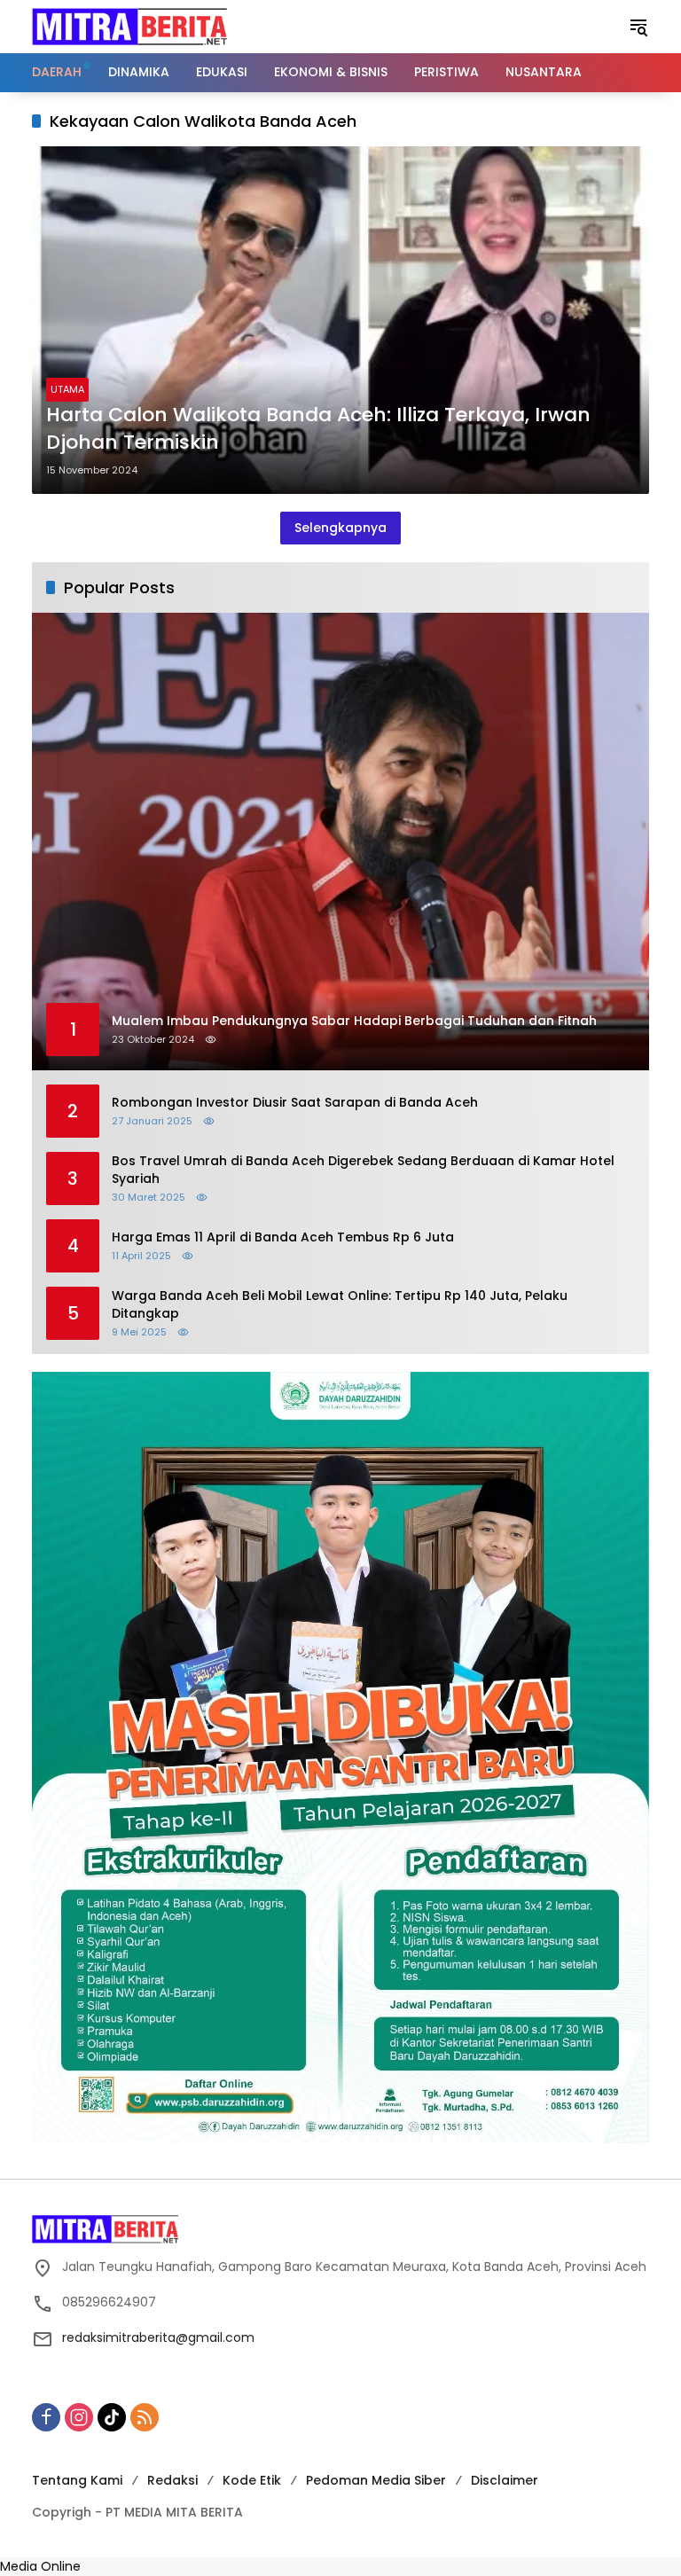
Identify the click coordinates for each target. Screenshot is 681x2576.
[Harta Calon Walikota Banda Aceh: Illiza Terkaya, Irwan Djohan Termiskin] (340, 320)
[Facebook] (46, 2417)
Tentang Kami (77, 2480)
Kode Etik (252, 2480)
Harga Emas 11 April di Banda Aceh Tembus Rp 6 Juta (283, 1237)
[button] (638, 27)
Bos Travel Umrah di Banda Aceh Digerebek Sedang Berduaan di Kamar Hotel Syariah (363, 1170)
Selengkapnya (340, 528)
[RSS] (145, 2417)
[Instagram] (79, 2417)
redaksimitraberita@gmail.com (158, 2337)
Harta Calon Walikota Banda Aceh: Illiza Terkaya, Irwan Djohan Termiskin (318, 429)
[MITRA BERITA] (129, 26)
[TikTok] (112, 2417)
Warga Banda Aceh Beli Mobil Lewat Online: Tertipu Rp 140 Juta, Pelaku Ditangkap (340, 1305)
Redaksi (172, 2480)
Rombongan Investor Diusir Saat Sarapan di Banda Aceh (295, 1103)
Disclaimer (505, 2480)
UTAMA (67, 389)
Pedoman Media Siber (376, 2480)
